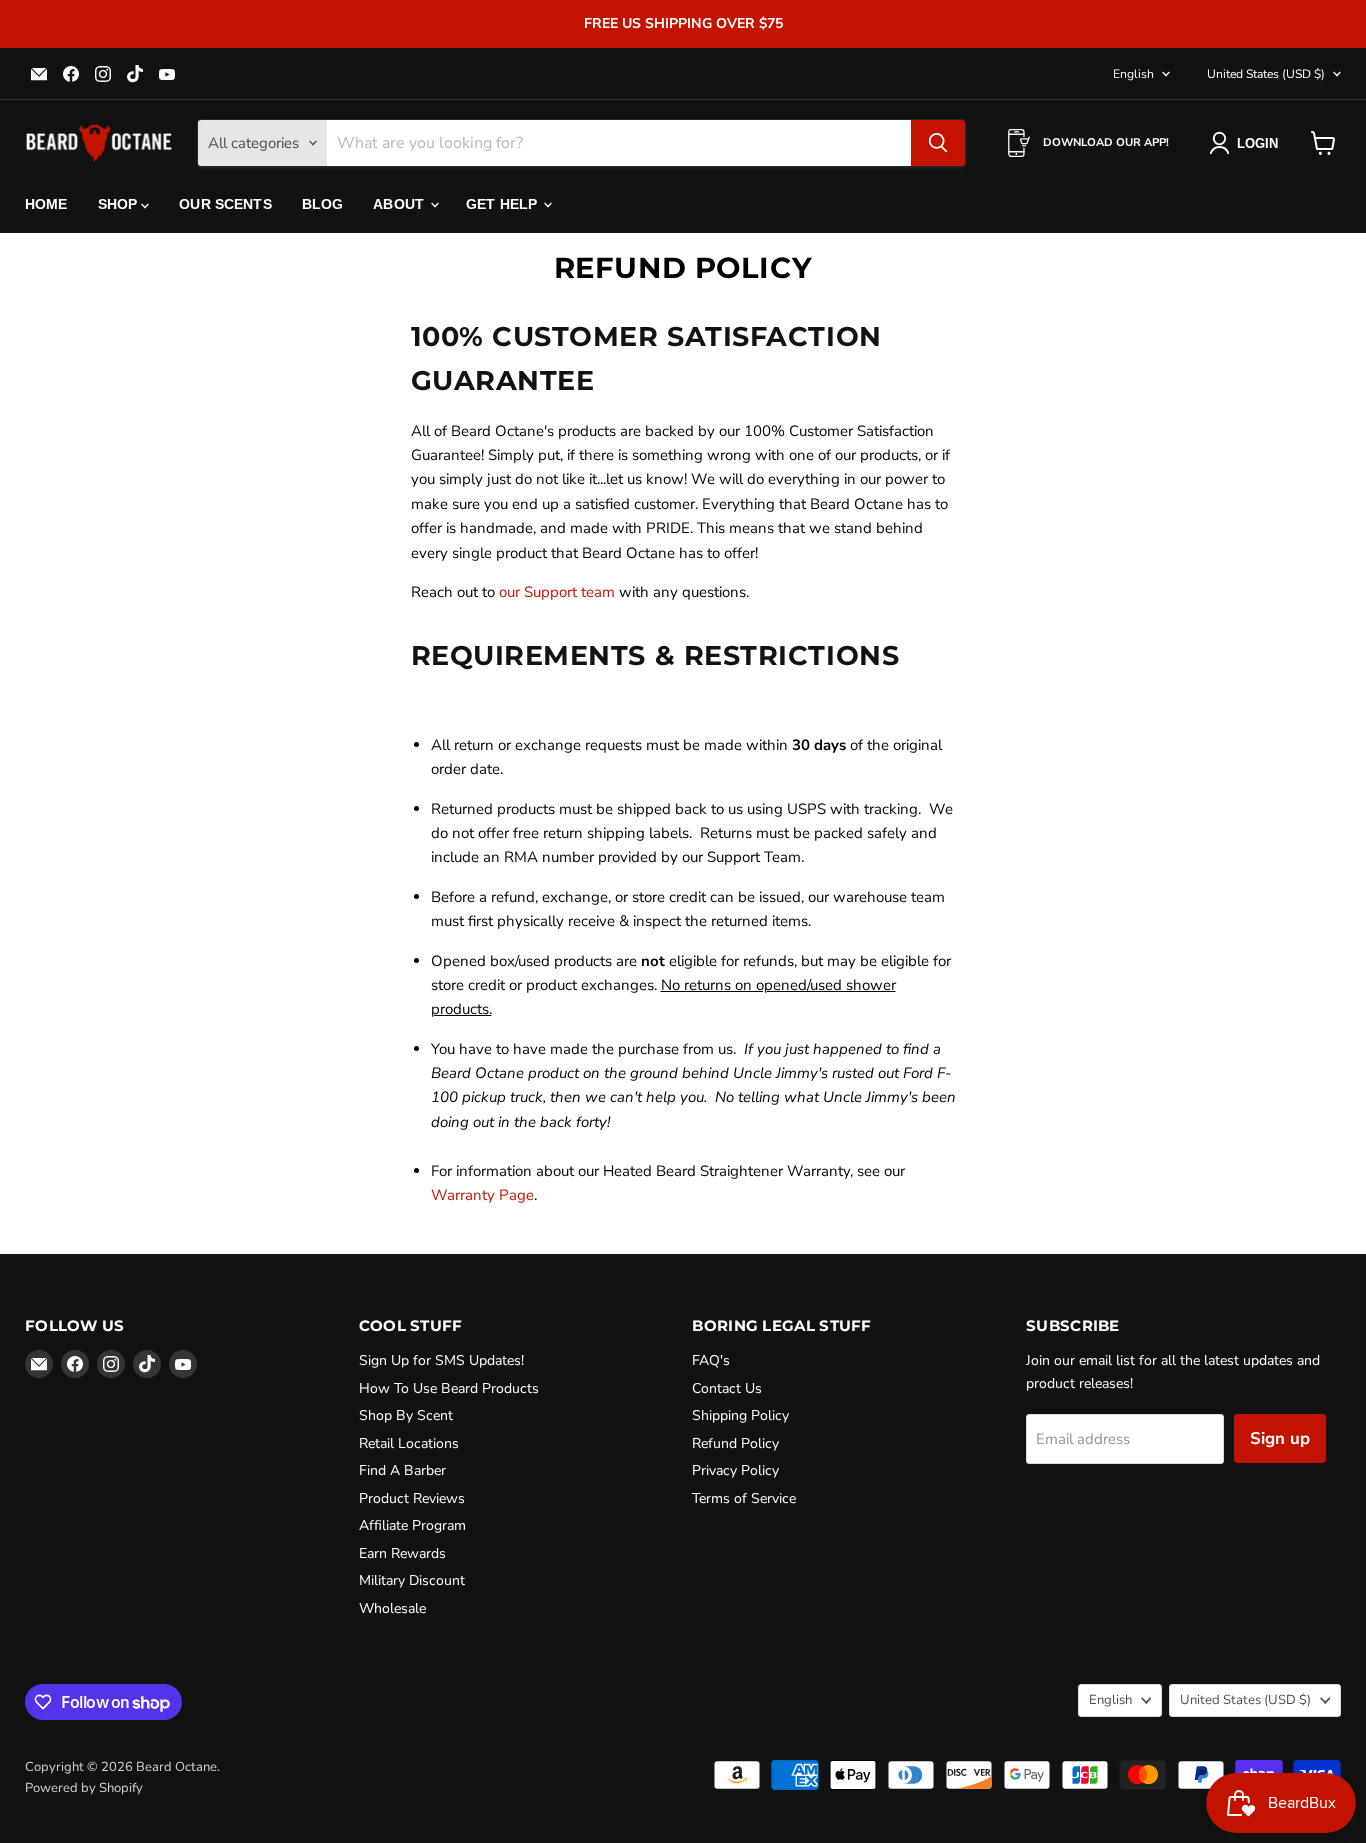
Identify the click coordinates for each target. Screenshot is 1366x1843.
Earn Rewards (402, 1553)
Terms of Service (744, 1498)
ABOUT (400, 204)
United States (1266, 74)
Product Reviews (412, 1498)
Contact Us (727, 1388)
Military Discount (412, 1580)
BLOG (323, 204)
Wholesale (392, 1608)
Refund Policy (735, 1443)
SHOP (120, 204)
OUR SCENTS (225, 204)
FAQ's (711, 1360)
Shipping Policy (740, 1415)
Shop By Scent (406, 1415)
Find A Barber (402, 1470)
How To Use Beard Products (449, 1388)
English (1133, 74)
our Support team (557, 592)
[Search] (938, 143)
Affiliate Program (412, 1525)
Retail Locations (409, 1443)
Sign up (1280, 1438)
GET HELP (503, 204)
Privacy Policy (735, 1470)
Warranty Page (482, 1195)
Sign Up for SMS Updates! (441, 1360)
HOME (46, 204)
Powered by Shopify (84, 1788)
